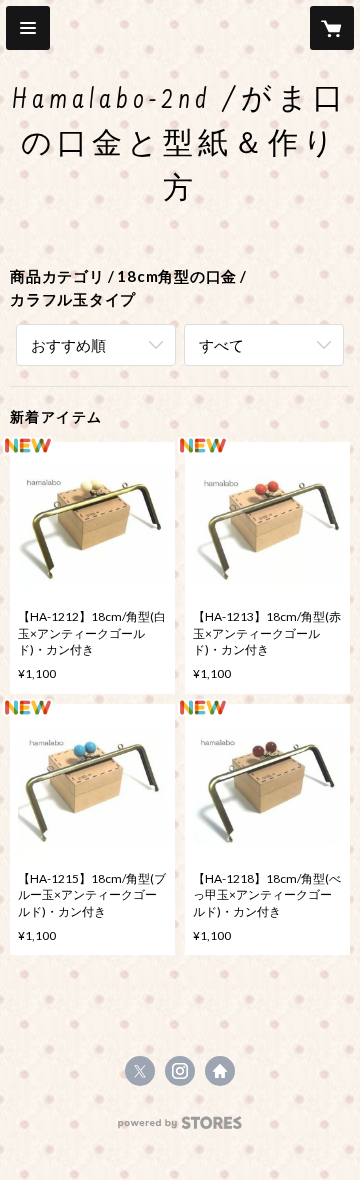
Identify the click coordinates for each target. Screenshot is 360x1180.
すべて (221, 345)
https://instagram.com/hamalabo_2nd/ (180, 1071)
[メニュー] (28, 28)
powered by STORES (180, 1128)
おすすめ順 (68, 345)
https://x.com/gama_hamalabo (140, 1071)
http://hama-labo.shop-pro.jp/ (220, 1071)
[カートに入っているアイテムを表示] (332, 28)
